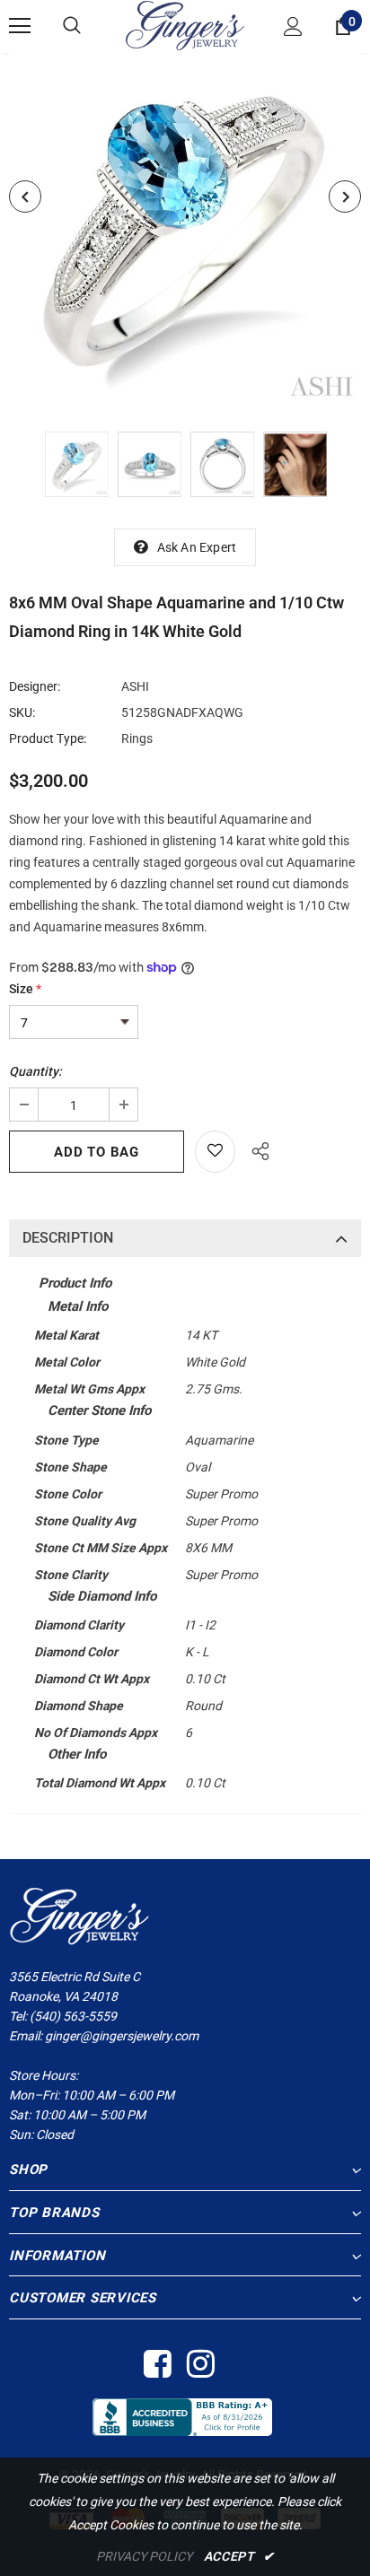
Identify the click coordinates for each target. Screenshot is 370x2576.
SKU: (22, 712)
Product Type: (48, 738)
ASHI (135, 686)
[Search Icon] (72, 26)
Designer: (35, 686)
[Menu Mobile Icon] (20, 26)
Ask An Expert (197, 547)
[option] (185, 229)
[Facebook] (157, 2365)
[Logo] (185, 26)
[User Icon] (293, 26)
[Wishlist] (215, 1152)
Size (25, 989)
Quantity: (35, 1071)
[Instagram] (200, 2365)
